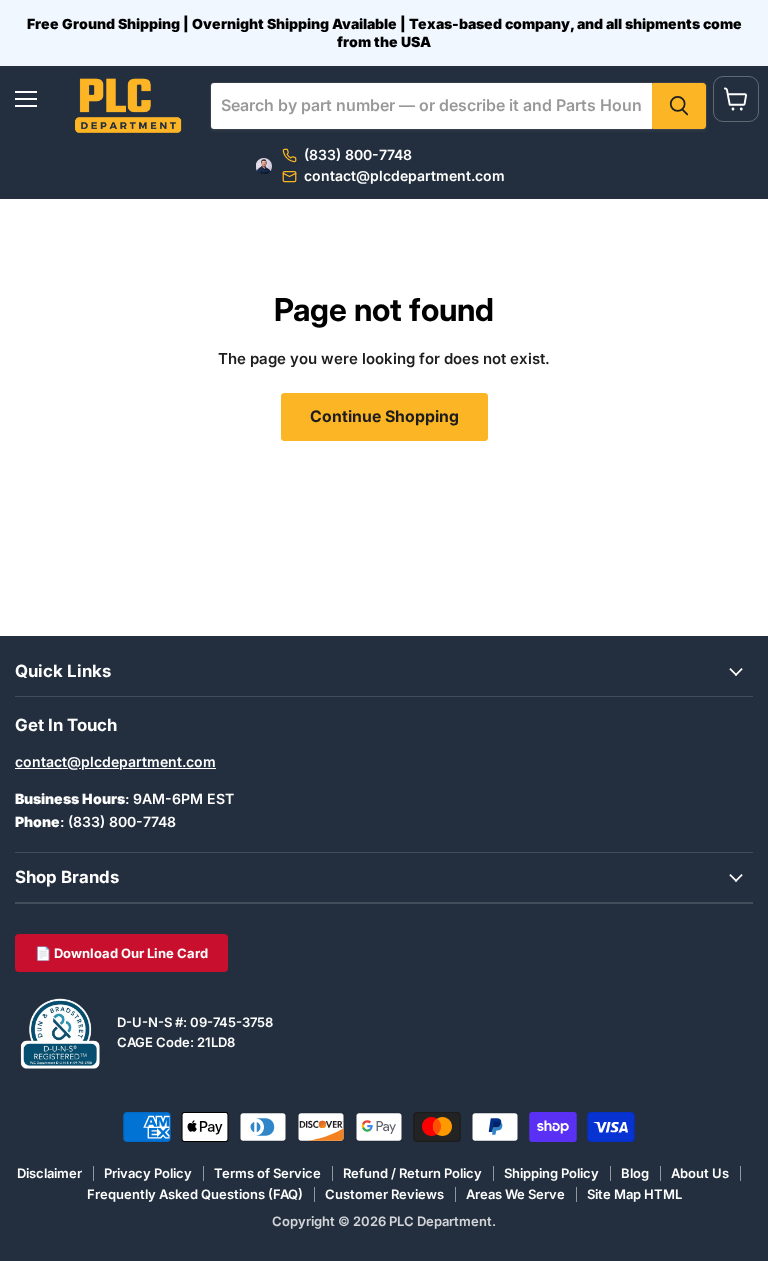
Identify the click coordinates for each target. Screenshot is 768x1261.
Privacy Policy (148, 1173)
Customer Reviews (384, 1194)
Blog (635, 1173)
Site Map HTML (634, 1194)
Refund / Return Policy (412, 1173)
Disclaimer (49, 1173)
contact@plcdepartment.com (115, 761)
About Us (700, 1173)
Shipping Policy (551, 1173)
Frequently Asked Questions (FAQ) (195, 1194)
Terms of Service (267, 1173)
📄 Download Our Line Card (121, 953)
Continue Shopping (384, 416)
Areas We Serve (515, 1194)
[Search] (679, 106)
